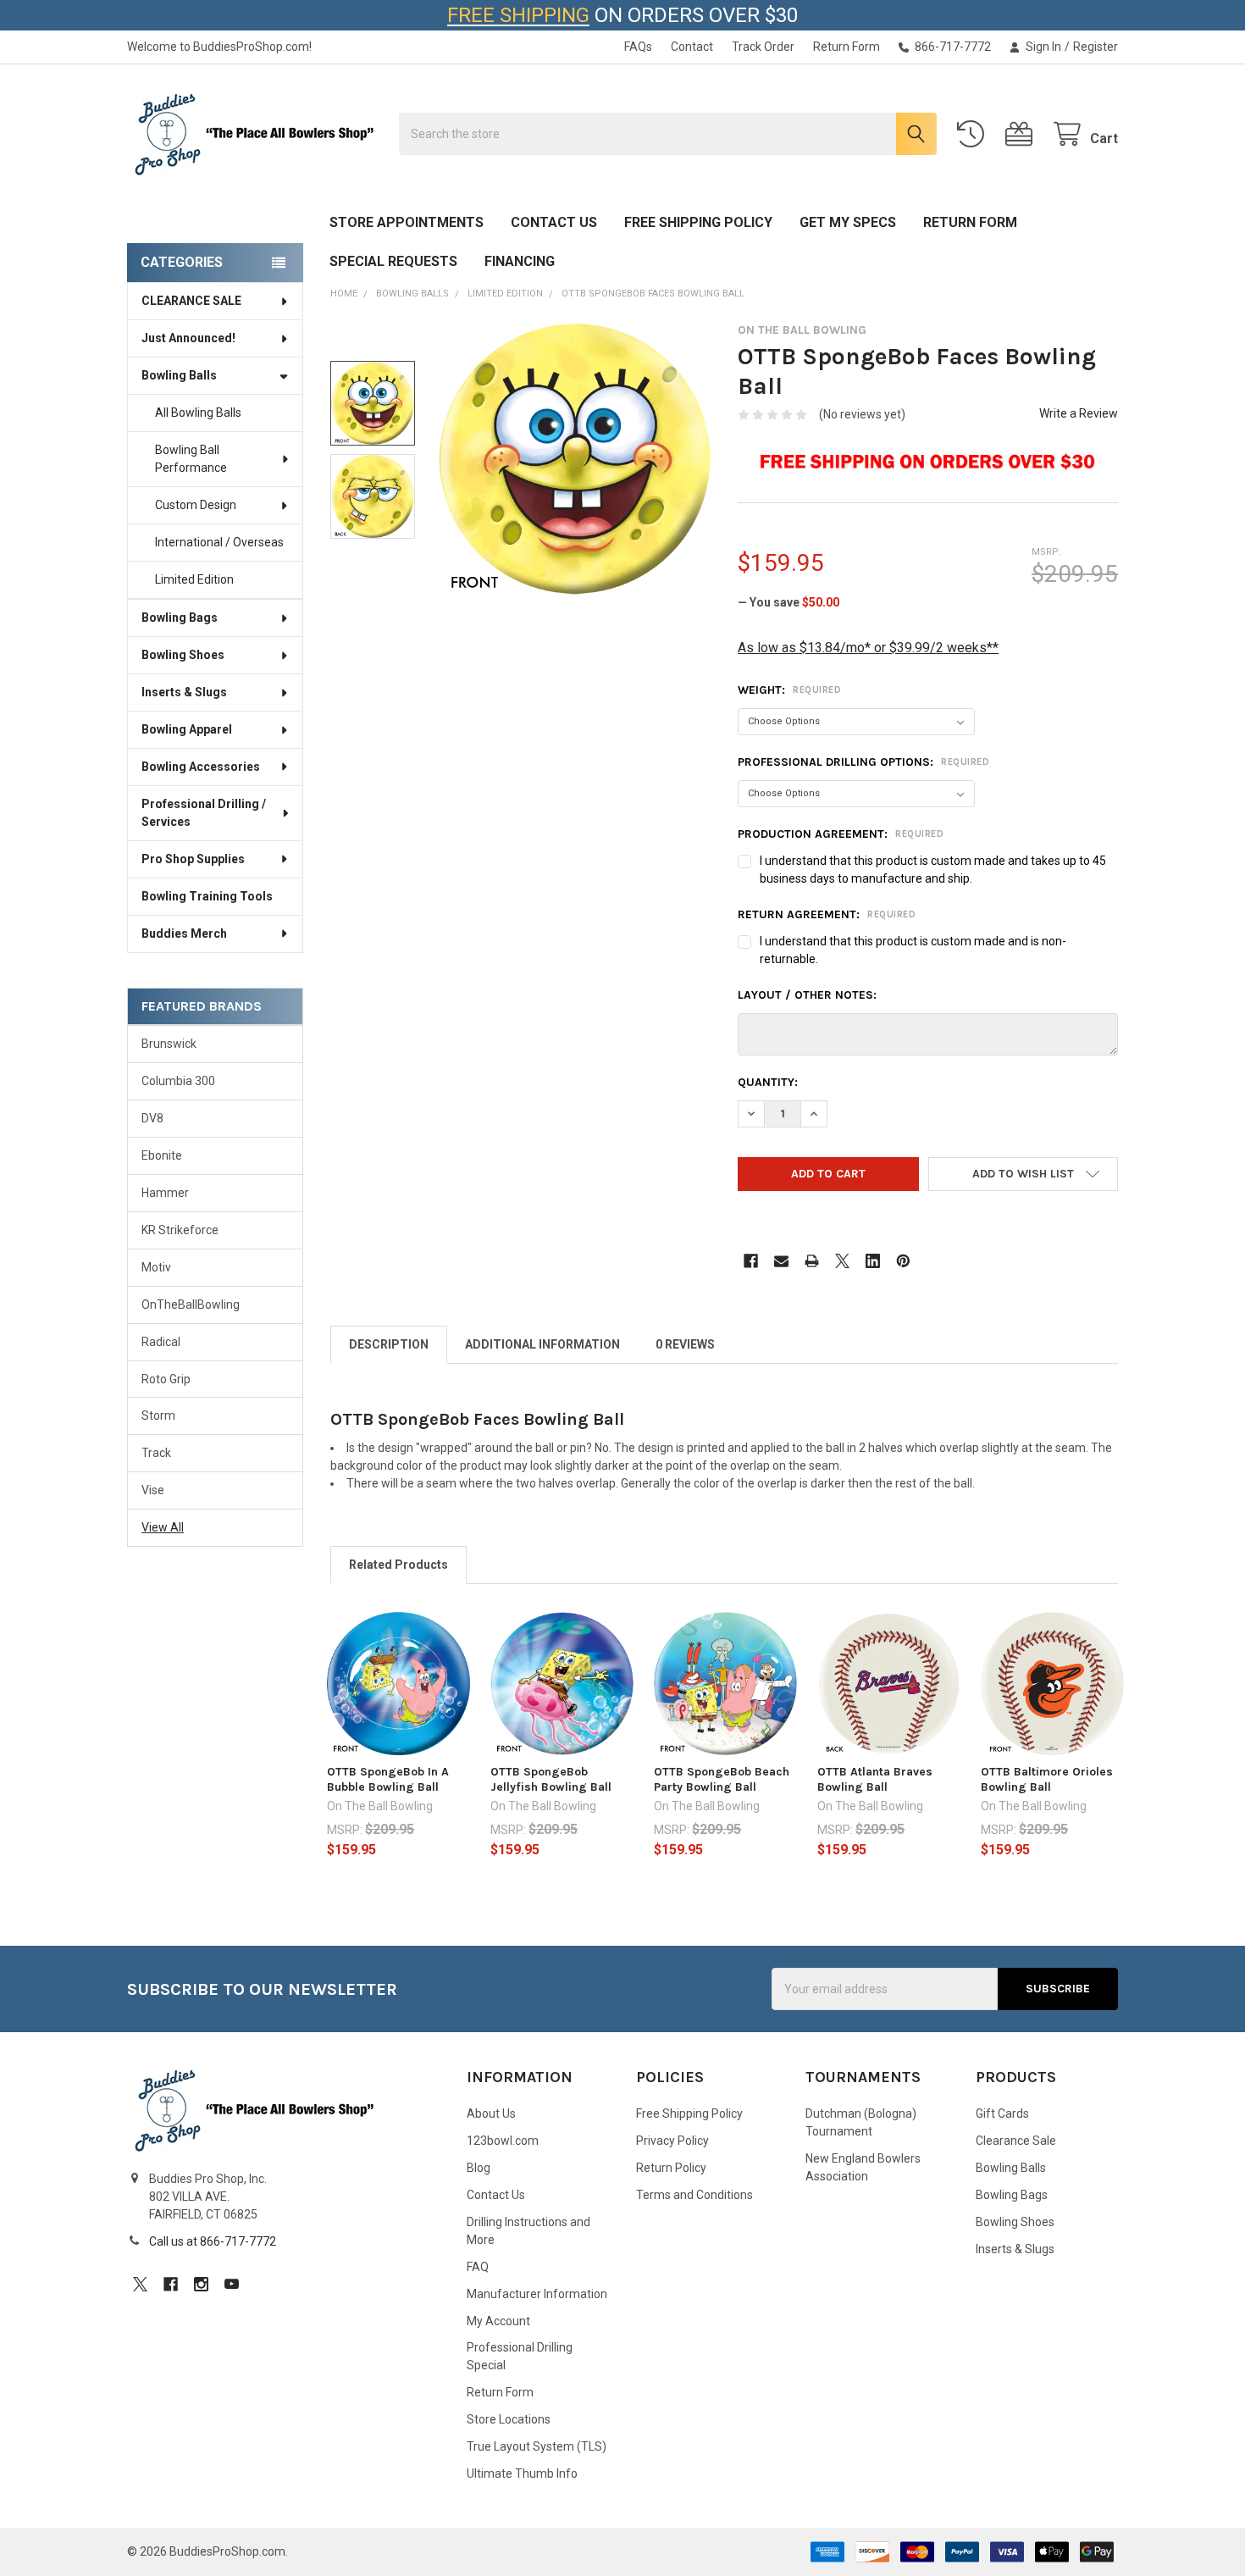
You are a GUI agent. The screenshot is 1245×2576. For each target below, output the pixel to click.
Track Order (763, 47)
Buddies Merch (184, 933)
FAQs (638, 47)
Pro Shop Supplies (193, 859)
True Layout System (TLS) (537, 2446)
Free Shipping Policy (698, 222)
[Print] (812, 1261)
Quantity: (768, 1082)
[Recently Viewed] (974, 134)
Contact (692, 47)
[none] (575, 459)
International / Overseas (219, 542)
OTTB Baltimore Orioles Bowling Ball (1047, 1779)
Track (156, 1453)
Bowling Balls (179, 375)
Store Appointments (407, 222)
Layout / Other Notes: (807, 995)
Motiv (156, 1267)
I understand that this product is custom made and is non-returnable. (913, 950)
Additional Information (542, 1344)
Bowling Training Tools (207, 896)
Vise (153, 1490)
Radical (161, 1342)
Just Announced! (188, 338)
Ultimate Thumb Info (522, 2474)
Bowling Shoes (183, 655)
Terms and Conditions (694, 2195)
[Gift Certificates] (1022, 134)
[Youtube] (232, 2284)
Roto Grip (166, 1379)
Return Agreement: (827, 914)
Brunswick (169, 1044)
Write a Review (1079, 413)
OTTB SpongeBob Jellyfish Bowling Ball (551, 1779)
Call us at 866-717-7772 (213, 2241)
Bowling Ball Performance (191, 459)
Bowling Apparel (187, 729)
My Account (498, 2321)
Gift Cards (1002, 2113)
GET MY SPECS (848, 222)
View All (163, 1527)
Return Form (847, 47)
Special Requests (393, 261)
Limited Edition (194, 579)
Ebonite (162, 1155)
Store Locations (509, 2419)
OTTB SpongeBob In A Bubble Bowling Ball (388, 1779)
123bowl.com (503, 2141)
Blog (479, 2168)
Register (1096, 47)
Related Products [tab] (398, 1565)
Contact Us (554, 222)
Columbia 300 (178, 1081)
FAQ (478, 2267)
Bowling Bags (180, 618)
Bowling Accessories (201, 767)
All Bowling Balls (198, 413)
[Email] (781, 1261)
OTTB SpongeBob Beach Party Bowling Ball (722, 1779)
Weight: (789, 690)
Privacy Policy (672, 2141)
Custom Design (196, 505)
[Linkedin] (873, 1261)
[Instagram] (201, 2284)
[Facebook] (751, 1261)
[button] (1023, 1174)
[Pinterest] (903, 1261)
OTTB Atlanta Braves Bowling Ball (875, 1779)
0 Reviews (685, 1344)
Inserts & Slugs (184, 692)
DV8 (152, 1118)
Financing (520, 261)
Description (389, 1344)
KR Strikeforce (180, 1230)
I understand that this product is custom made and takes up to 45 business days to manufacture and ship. (933, 870)
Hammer (165, 1193)
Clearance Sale (1016, 2141)
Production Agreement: (841, 834)
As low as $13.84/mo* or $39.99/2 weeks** (868, 648)
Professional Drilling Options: (863, 762)
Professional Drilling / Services (204, 813)
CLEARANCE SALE (191, 301)
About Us (491, 2113)
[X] (842, 1261)
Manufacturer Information (537, 2294)
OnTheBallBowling (191, 1305)
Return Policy (671, 2168)
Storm (158, 1415)
